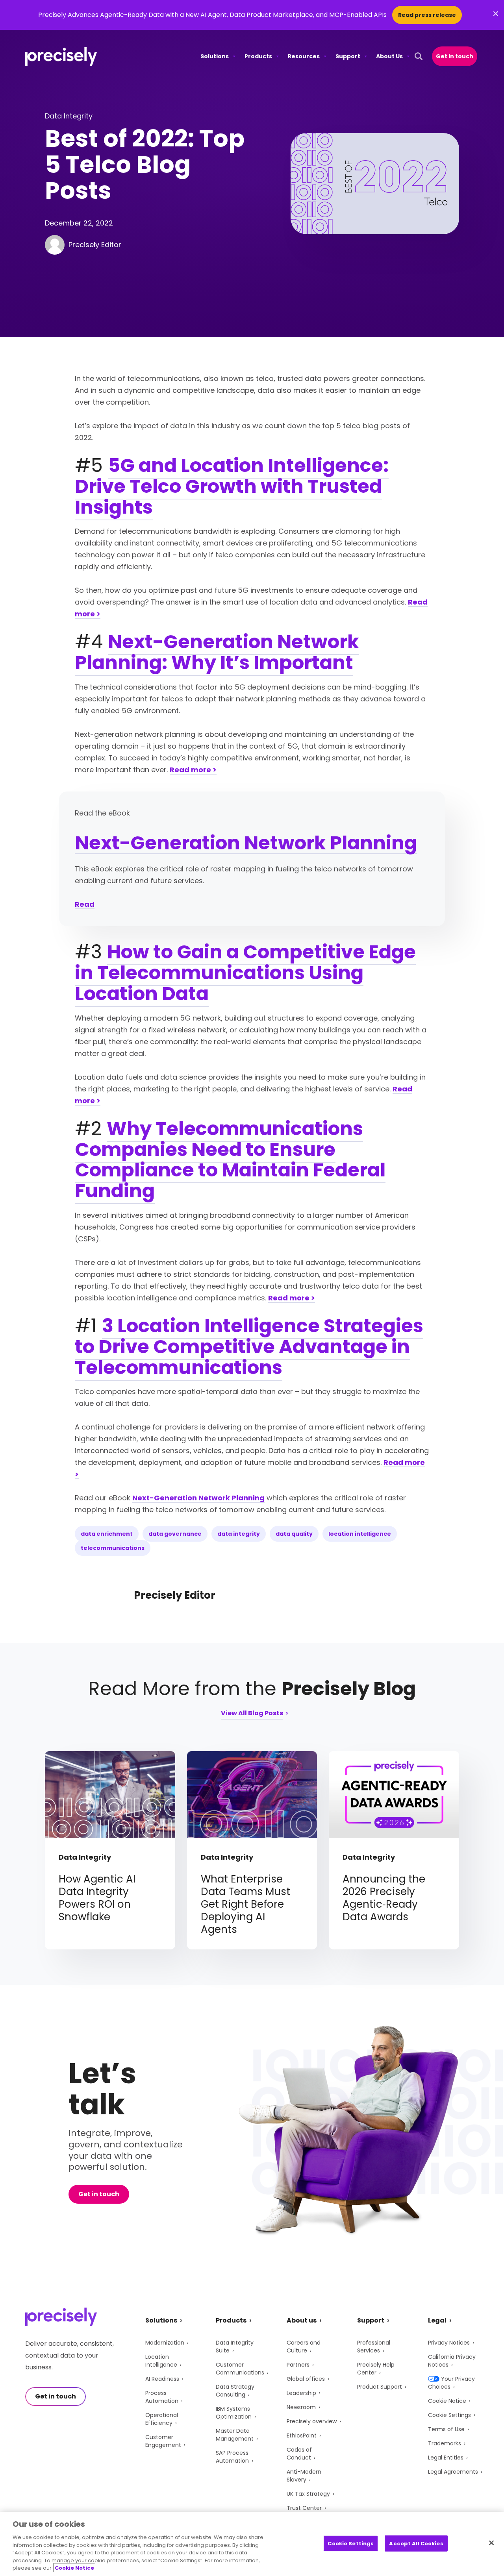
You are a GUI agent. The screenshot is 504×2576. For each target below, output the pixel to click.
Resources (304, 56)
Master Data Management (235, 2435)
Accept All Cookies (416, 2543)
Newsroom (301, 2407)
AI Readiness (162, 2379)
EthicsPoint (302, 2435)
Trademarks (445, 2443)
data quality (294, 1534)
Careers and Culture (304, 2347)
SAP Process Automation (232, 2457)
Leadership (301, 2393)
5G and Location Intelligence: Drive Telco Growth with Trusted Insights (232, 486)
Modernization (165, 2343)
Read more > (193, 770)
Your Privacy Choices (451, 2383)
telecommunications (113, 1548)
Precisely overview (312, 2421)
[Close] (491, 2543)
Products (258, 56)
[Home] (61, 56)
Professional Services (374, 2347)
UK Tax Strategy (308, 2494)
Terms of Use (446, 2429)
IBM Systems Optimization (234, 2413)
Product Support (380, 2387)
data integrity (239, 1534)
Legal (437, 2320)
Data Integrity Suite (235, 2347)
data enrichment (107, 1534)
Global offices (306, 2379)
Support (348, 56)
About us (302, 2320)
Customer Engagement (163, 2441)
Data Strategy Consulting (235, 2391)
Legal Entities (446, 2458)
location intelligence (360, 1534)
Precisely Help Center (376, 2369)
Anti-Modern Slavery (304, 2476)
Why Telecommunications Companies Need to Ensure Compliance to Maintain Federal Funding (230, 1160)
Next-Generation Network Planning (246, 843)
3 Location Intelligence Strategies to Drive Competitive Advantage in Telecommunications (249, 1347)
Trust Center (304, 2508)
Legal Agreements (453, 2472)
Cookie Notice (447, 2401)
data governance (175, 1534)
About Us (389, 56)
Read (85, 904)
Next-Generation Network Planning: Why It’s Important (217, 652)
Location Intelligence (161, 2361)
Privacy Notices (449, 2343)
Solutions (215, 56)
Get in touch (455, 56)
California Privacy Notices (452, 2361)
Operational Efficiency (162, 2419)
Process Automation (162, 2397)
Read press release (427, 15)
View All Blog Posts (252, 1714)
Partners (298, 2365)
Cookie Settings (449, 2415)
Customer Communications (240, 2369)
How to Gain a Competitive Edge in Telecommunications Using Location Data (245, 973)
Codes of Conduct (299, 2454)
